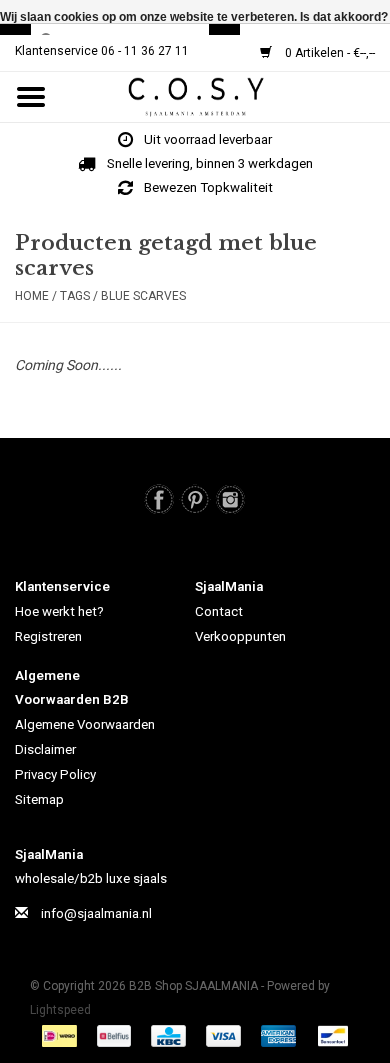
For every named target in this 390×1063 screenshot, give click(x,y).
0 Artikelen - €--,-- (328, 53)
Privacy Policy (55, 774)
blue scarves (143, 296)
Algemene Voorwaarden (85, 724)
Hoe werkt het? (59, 611)
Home (32, 296)
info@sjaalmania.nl (96, 913)
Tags (75, 296)
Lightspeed (60, 1010)
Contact (219, 611)
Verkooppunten (240, 636)
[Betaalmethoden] (62, 1035)
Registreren (48, 636)
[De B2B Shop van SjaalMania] (225, 96)
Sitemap (39, 799)
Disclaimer (45, 749)
